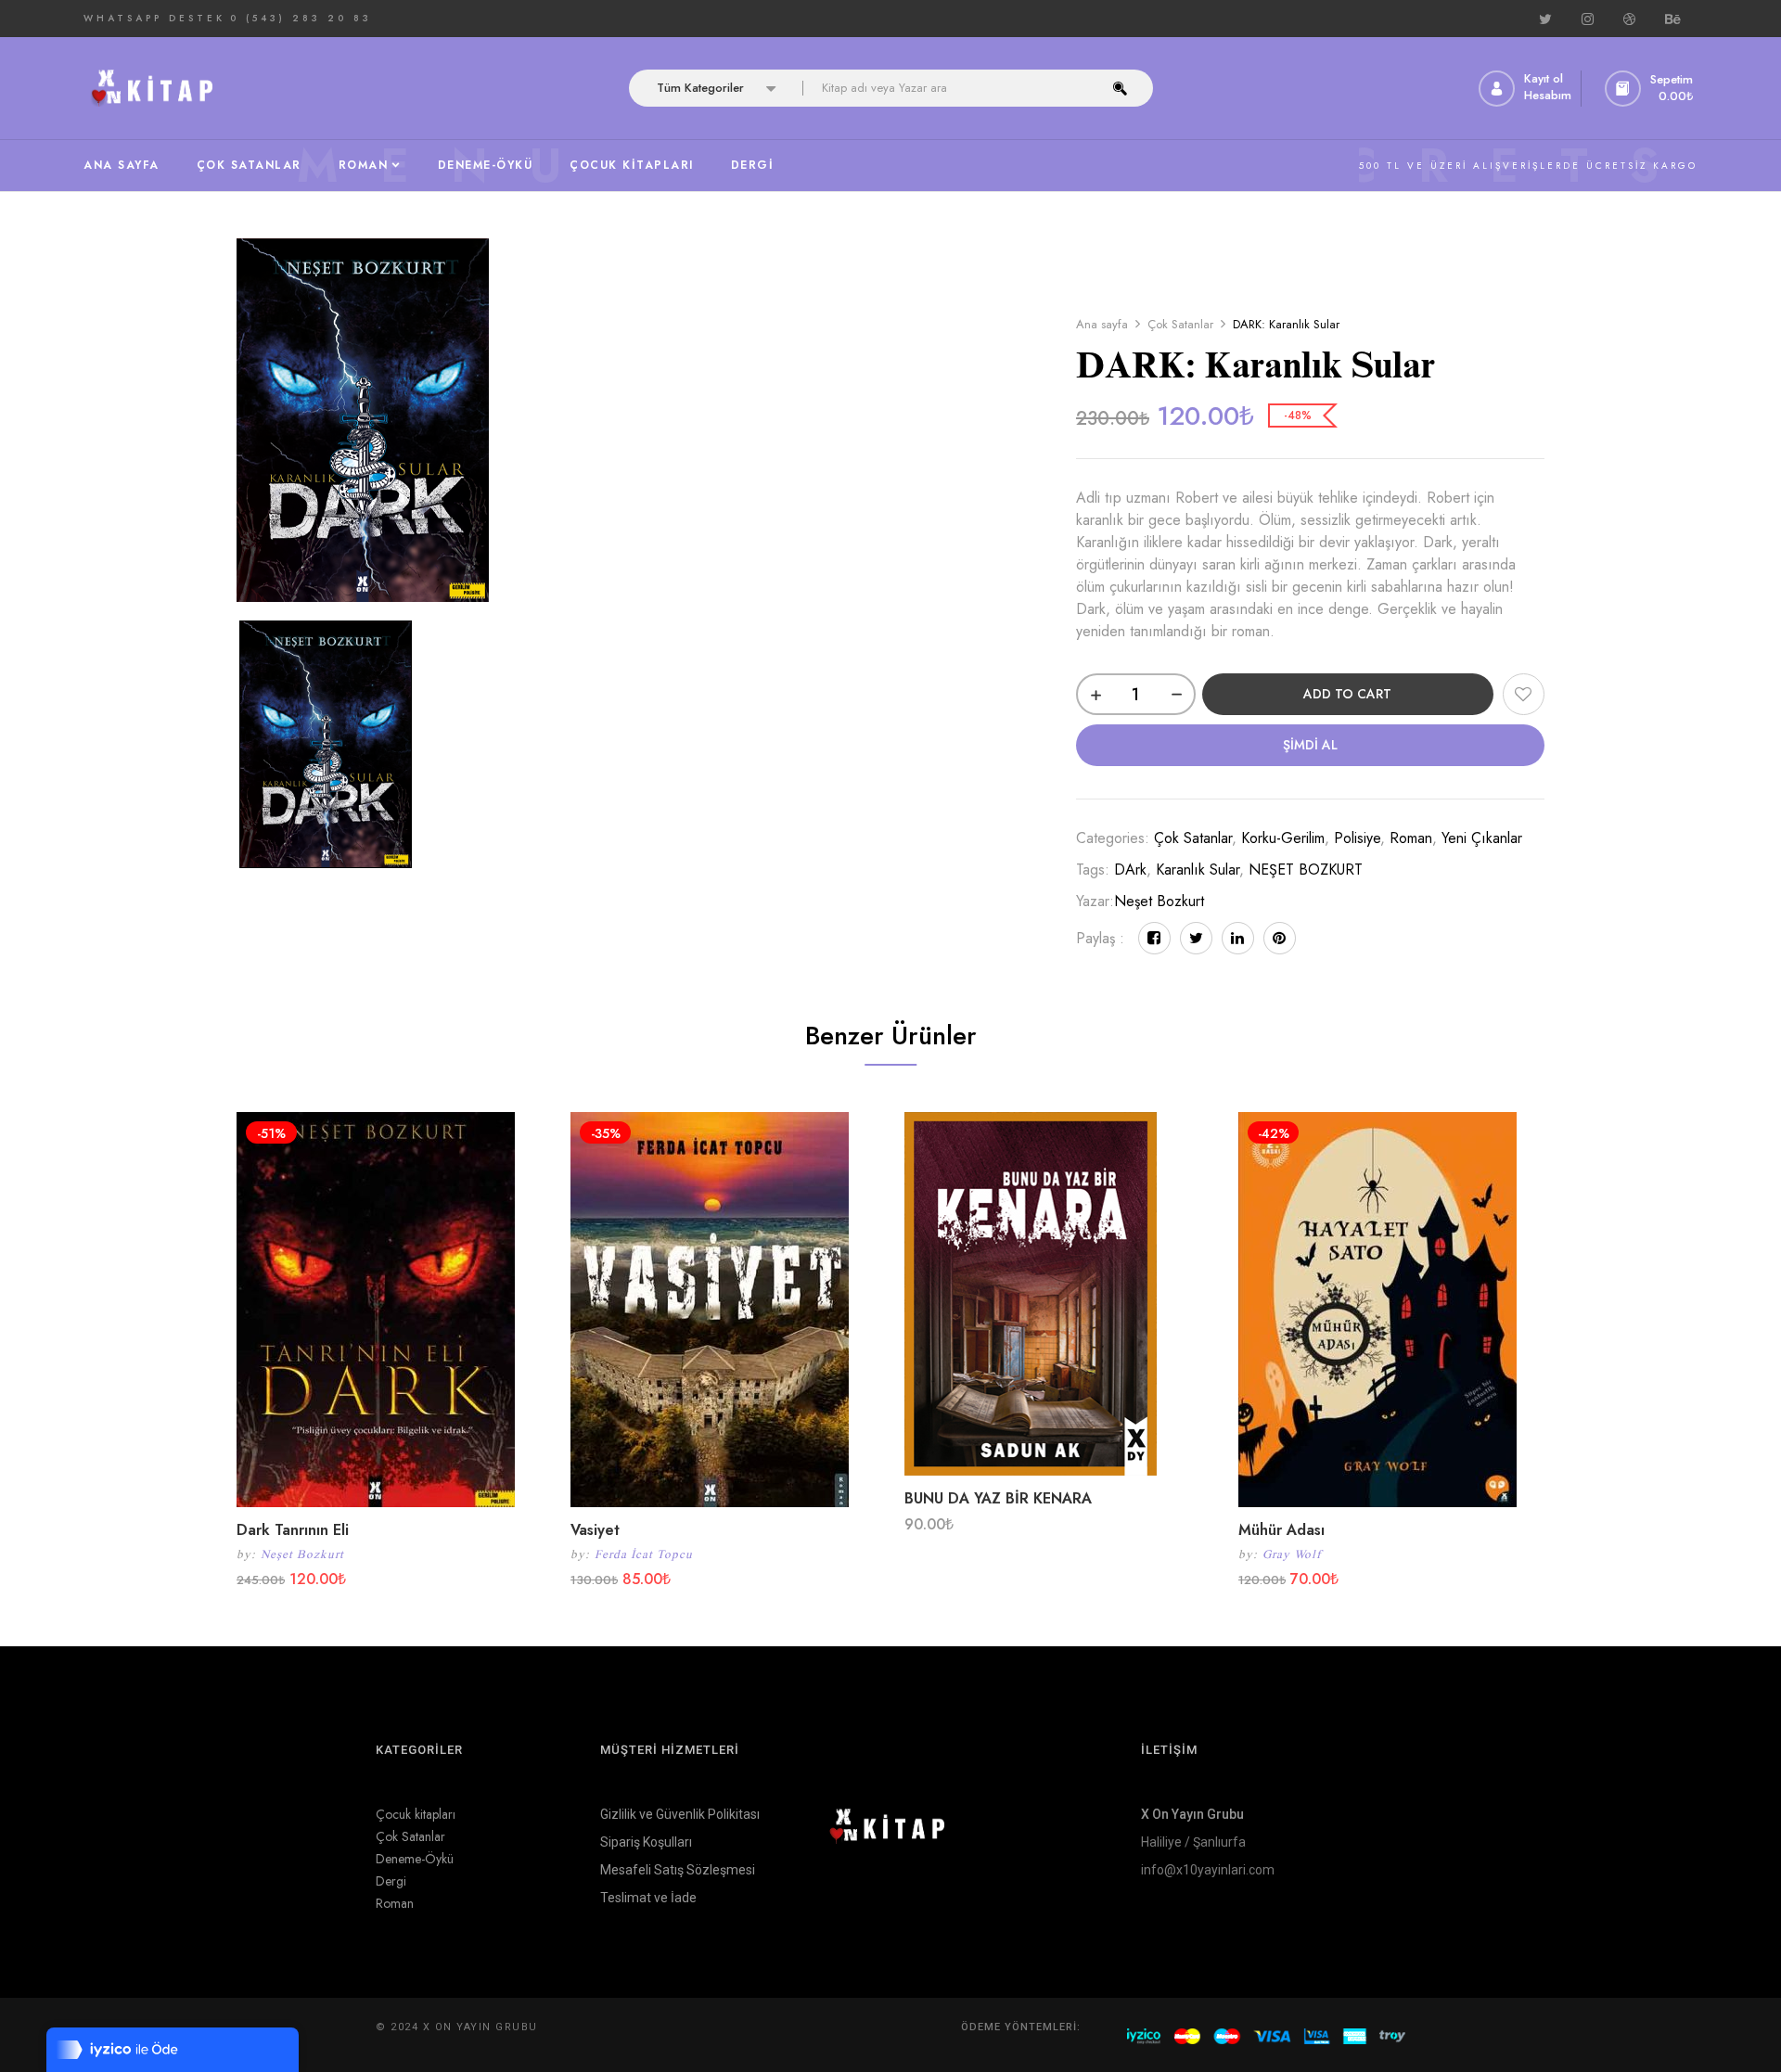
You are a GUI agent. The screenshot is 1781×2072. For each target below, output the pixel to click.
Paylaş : (1100, 938)
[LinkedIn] (1238, 938)
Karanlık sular (1198, 870)
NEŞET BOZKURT (1306, 870)
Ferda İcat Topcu (644, 1554)
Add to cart (1347, 694)
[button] (1651, 89)
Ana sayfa (1102, 324)
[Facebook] (1154, 938)
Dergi (391, 1881)
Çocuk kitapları (416, 1814)
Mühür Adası (1281, 1530)
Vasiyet (595, 1530)
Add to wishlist (1524, 694)
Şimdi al (1310, 745)
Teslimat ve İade (648, 1898)
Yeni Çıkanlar (1482, 838)
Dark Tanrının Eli (293, 1530)
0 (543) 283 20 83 (301, 18)
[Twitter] (1196, 938)
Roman (1411, 838)
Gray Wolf (1292, 1554)
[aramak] (1120, 88)
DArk (1130, 870)
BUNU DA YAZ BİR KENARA (998, 1498)
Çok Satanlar (1180, 324)
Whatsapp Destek (154, 18)
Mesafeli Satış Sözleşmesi (678, 1870)
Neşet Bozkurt (1159, 901)
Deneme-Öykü (415, 1859)
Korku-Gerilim (1283, 838)
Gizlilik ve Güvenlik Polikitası (680, 1814)
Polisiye (1357, 838)
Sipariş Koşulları (646, 1842)
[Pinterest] (1280, 938)
